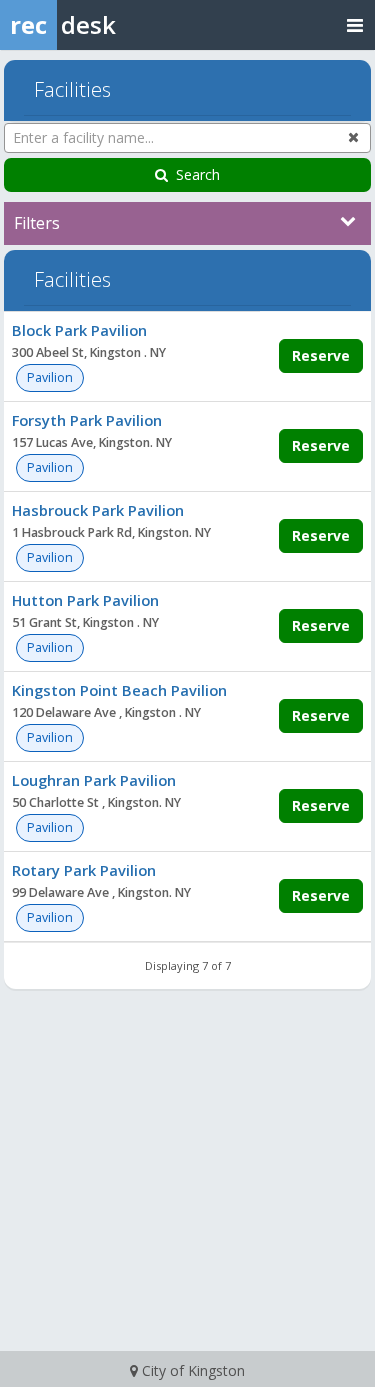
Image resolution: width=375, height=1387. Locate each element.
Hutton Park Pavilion (85, 600)
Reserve (321, 355)
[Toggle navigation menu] (355, 24)
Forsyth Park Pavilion (87, 420)
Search (198, 174)
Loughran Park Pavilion (94, 780)
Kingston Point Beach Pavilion (119, 690)
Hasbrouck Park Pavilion (98, 510)
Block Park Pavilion (79, 330)
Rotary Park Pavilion (84, 870)
